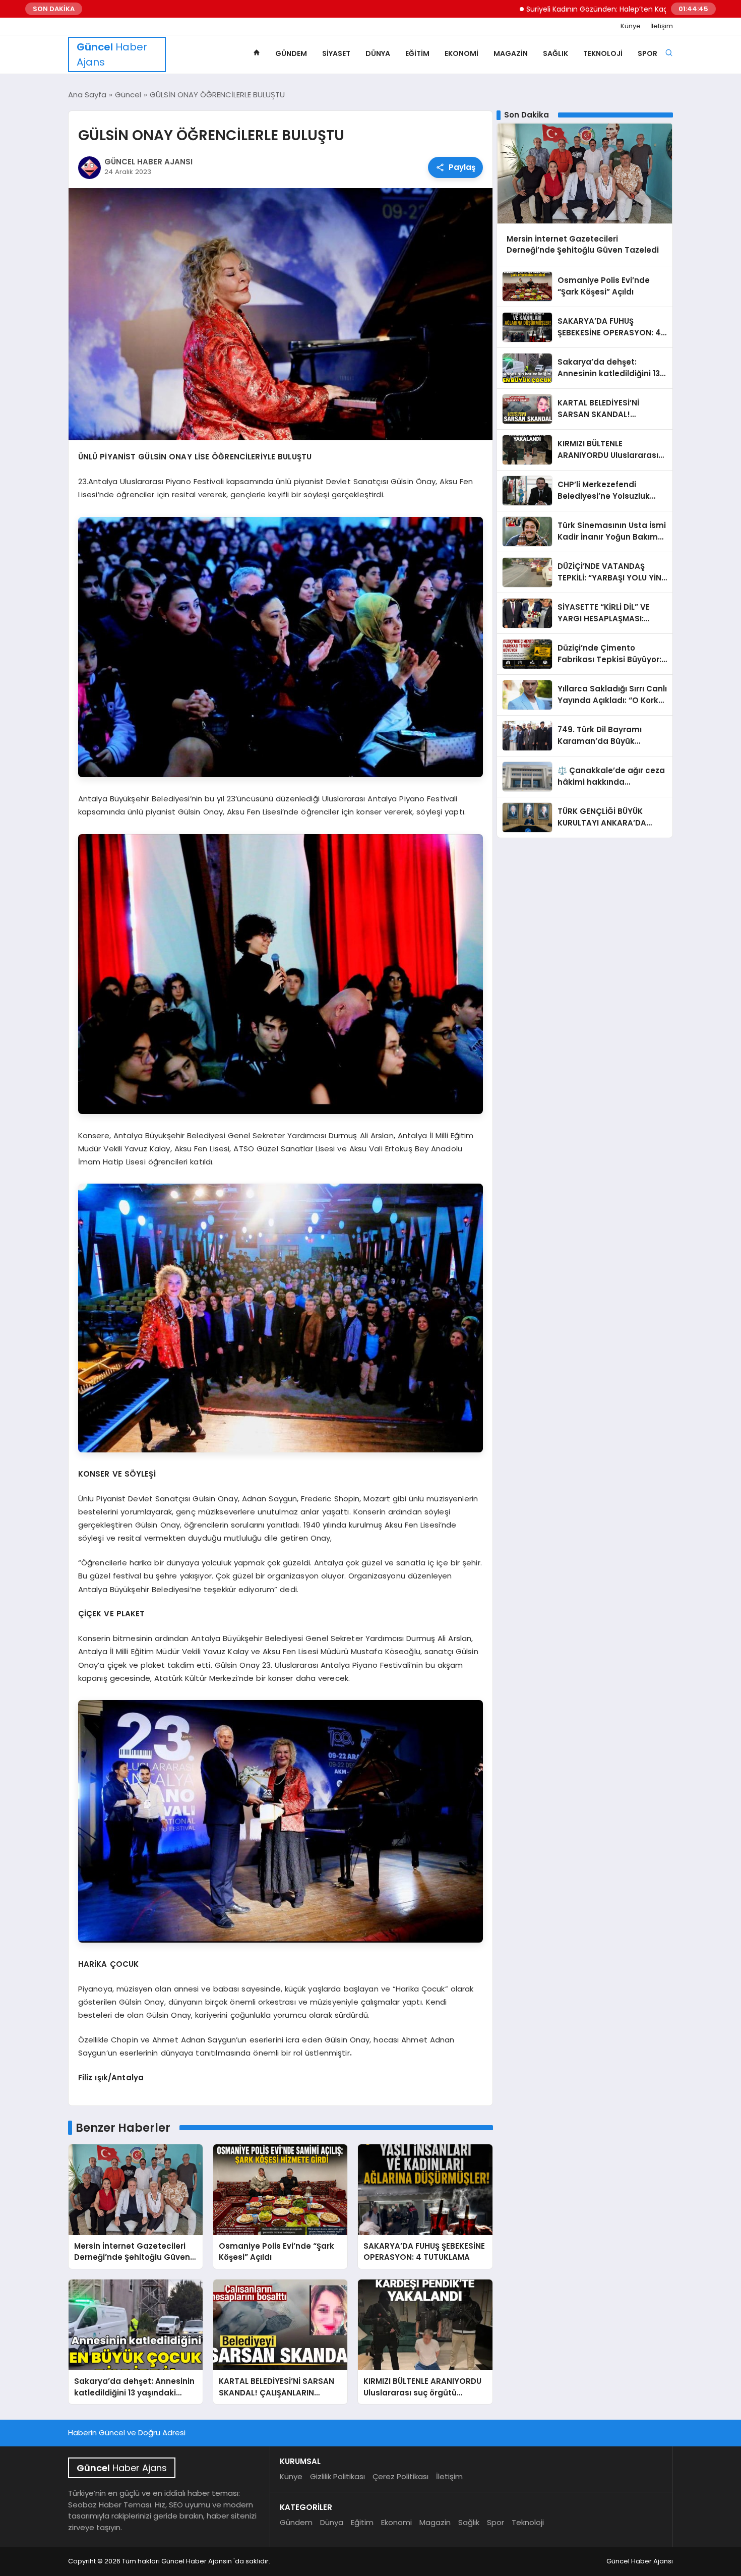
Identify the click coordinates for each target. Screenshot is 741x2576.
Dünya (378, 53)
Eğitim (417, 53)
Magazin (511, 53)
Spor (647, 53)
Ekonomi (461, 53)
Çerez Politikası (400, 2476)
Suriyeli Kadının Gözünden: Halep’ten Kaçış (513, 9)
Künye (631, 26)
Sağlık (555, 53)
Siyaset (336, 53)
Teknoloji (603, 53)
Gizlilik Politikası (337, 2476)
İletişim (662, 26)
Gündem (291, 53)
